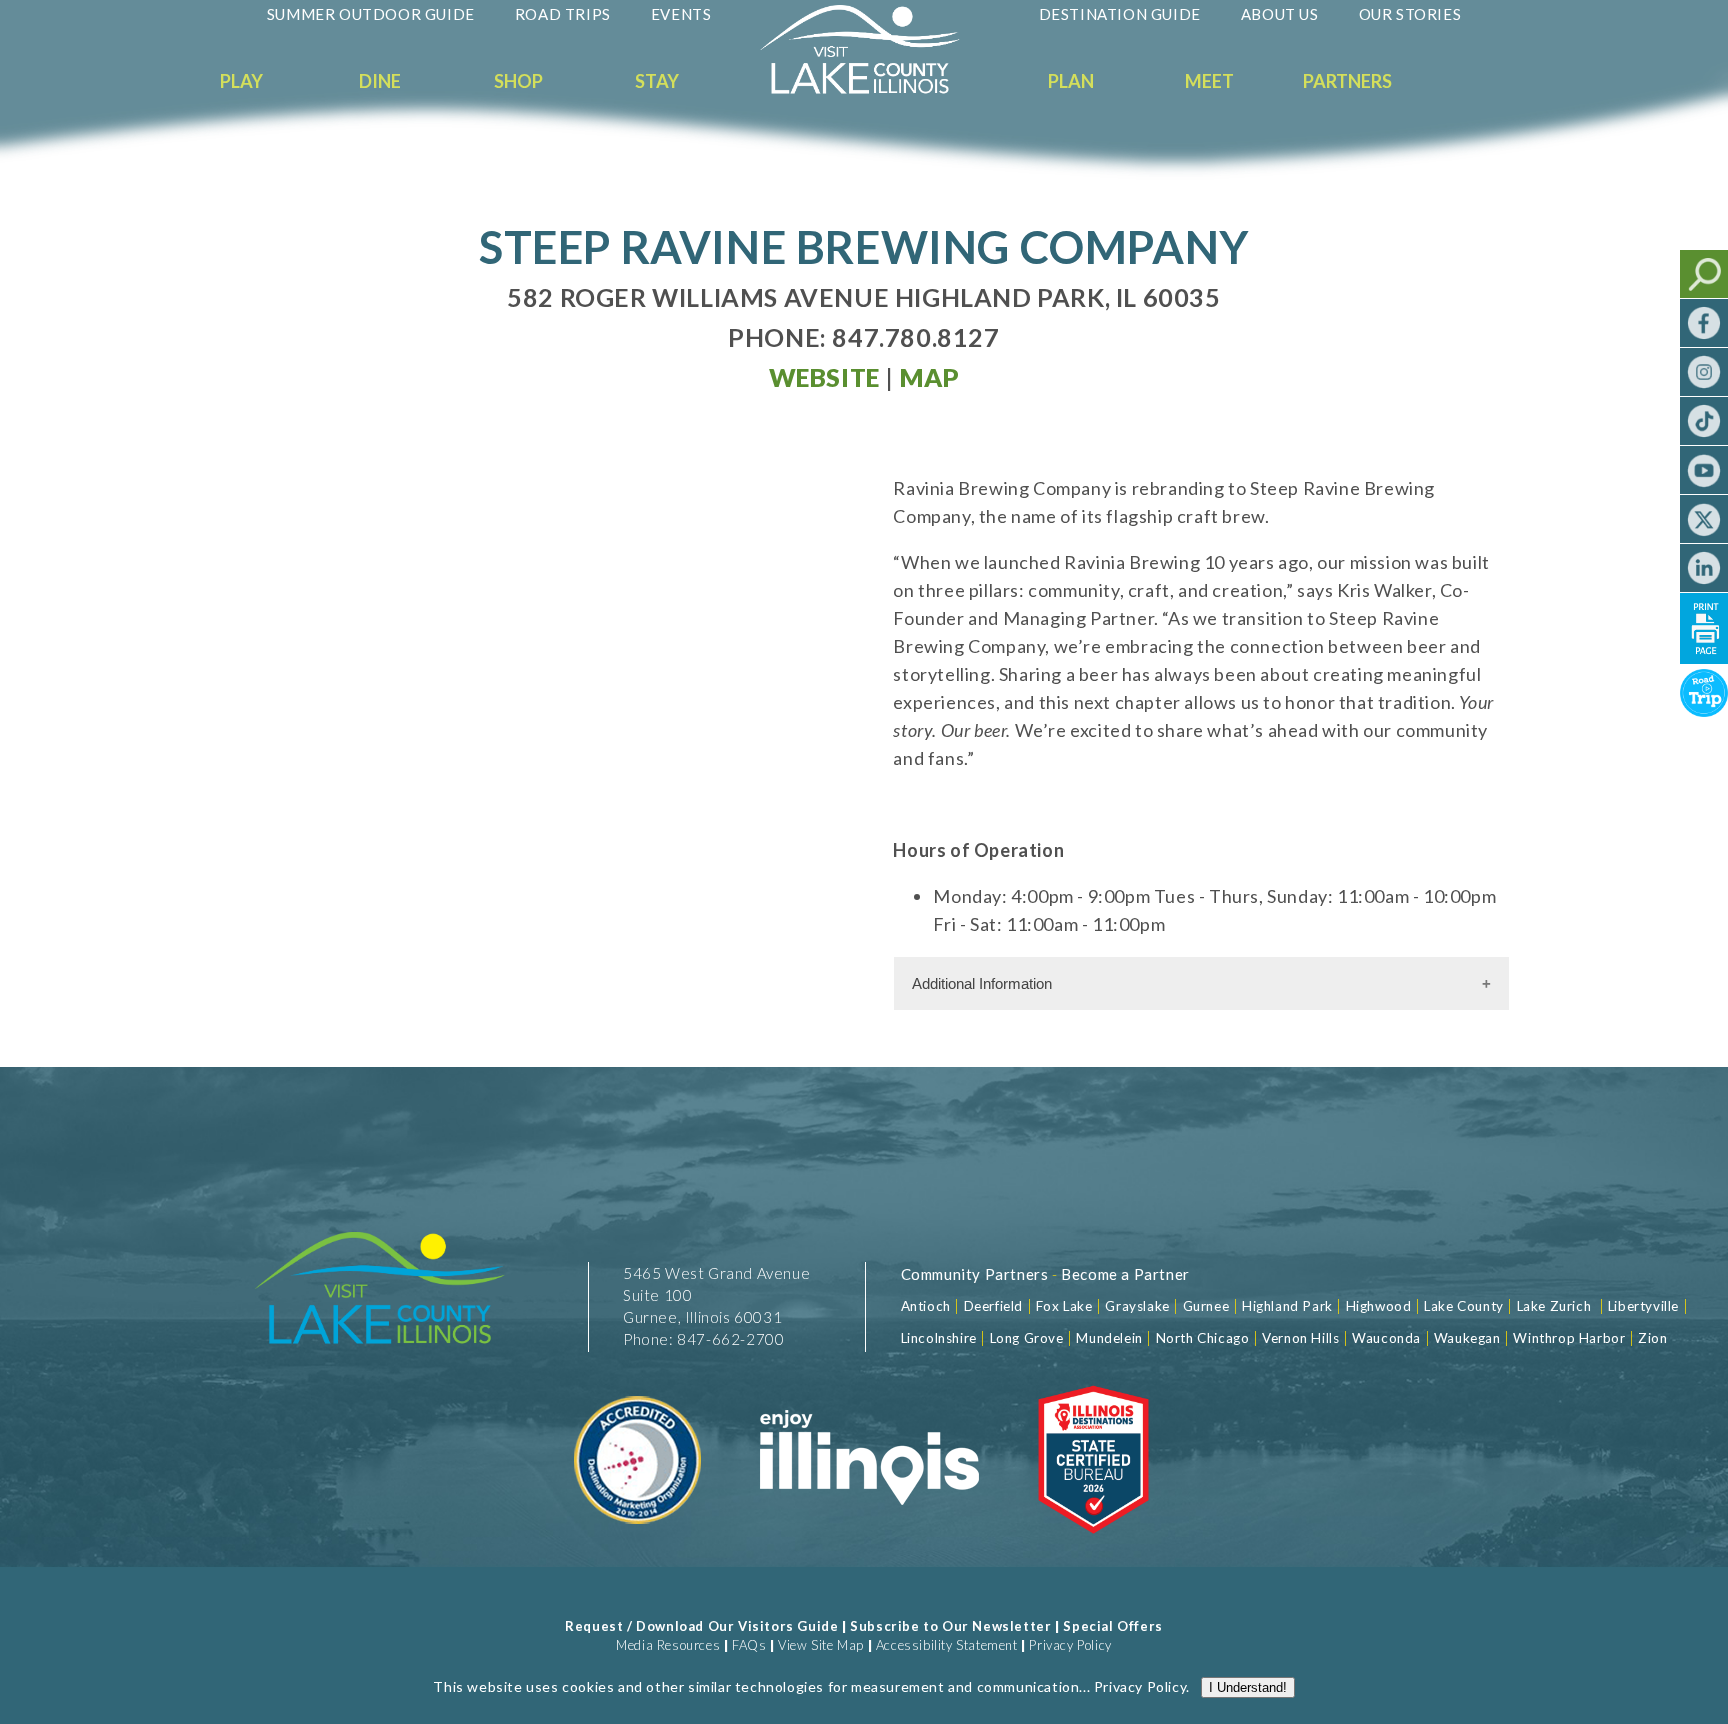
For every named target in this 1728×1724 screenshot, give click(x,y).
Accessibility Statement (947, 1645)
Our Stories (1410, 14)
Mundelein (1109, 1338)
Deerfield (993, 1306)
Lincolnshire (939, 1338)
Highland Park (1287, 1306)
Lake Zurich (1554, 1306)
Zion (1652, 1338)
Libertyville (1643, 1306)
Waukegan (1467, 1338)
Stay (657, 81)
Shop (518, 81)
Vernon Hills (1300, 1338)
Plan (1071, 81)
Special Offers (1112, 1626)
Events (681, 14)
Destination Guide (1120, 14)
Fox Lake (1064, 1306)
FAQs (749, 1645)
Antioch (926, 1306)
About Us (1280, 14)
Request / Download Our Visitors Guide (701, 1626)
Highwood (1379, 1306)
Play (241, 81)
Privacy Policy (1070, 1645)
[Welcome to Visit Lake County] (875, 89)
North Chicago (1203, 1338)
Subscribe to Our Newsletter (950, 1626)
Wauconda (1386, 1338)
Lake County (1462, 1306)
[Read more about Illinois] (869, 1546)
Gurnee (1206, 1306)
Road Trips (563, 14)
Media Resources (668, 1645)
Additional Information (982, 983)
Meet (1209, 81)
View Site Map (821, 1645)
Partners (1347, 81)
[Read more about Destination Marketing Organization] (639, 1546)
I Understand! (1248, 1687)
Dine (380, 81)
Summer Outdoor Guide (371, 14)
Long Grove (1027, 1338)
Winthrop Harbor (1569, 1338)
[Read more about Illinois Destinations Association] (1093, 1546)
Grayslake (1137, 1306)
